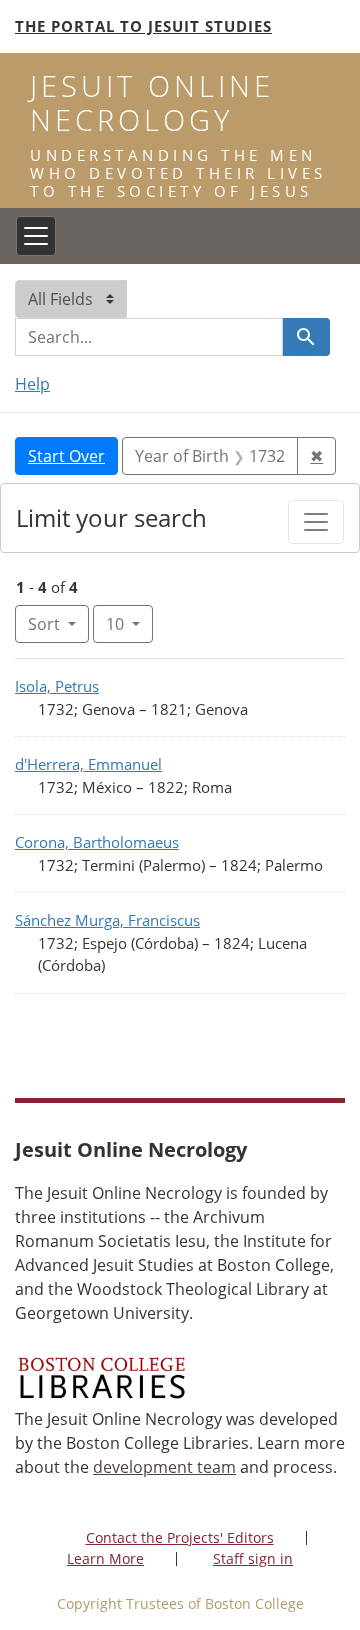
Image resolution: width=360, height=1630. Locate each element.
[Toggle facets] (316, 522)
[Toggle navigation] (36, 236)
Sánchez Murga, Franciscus (107, 920)
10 (129, 623)
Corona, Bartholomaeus (97, 842)
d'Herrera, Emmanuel (88, 764)
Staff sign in (253, 1558)
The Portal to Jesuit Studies (143, 26)
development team (164, 1467)
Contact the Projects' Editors (180, 1537)
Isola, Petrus (57, 686)
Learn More (105, 1558)
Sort (44, 624)
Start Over (66, 456)
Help (32, 384)
